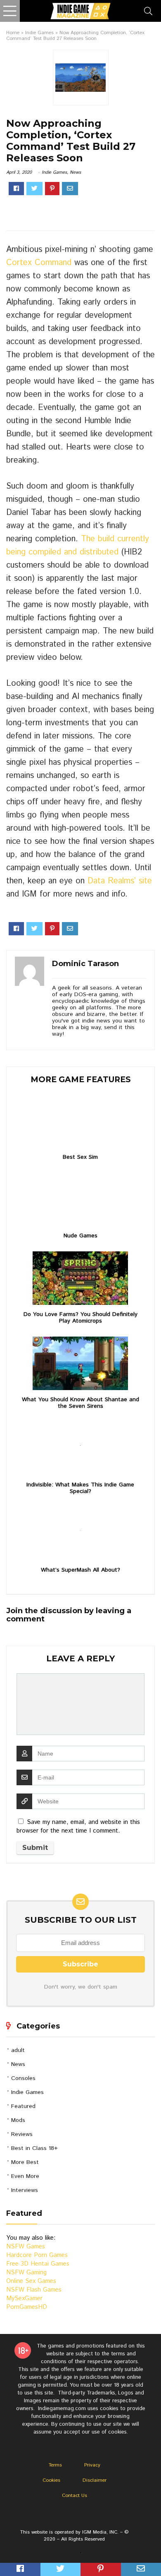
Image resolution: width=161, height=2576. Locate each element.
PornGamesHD (27, 2307)
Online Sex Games (31, 2281)
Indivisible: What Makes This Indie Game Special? (80, 1488)
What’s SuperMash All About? (80, 1570)
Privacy (92, 2465)
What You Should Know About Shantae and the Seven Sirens (80, 1403)
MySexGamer (24, 2298)
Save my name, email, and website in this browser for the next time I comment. (78, 1826)
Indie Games (39, 33)
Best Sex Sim (80, 1157)
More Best (25, 2162)
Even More (25, 2176)
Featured (23, 2106)
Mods (18, 2120)
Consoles (23, 2078)
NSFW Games (26, 2246)
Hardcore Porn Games (37, 2255)
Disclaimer (95, 2480)
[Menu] (10, 11)
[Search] (148, 11)
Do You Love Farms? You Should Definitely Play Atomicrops (80, 1318)
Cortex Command (39, 263)
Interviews (25, 2190)
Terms (55, 2465)
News (75, 172)
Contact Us (75, 2496)
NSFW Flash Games (34, 2290)
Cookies (51, 2480)
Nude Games (80, 1236)
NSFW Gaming (26, 2272)
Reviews (22, 2134)
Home (13, 33)
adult (18, 2050)
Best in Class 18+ (34, 2148)
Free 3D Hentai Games (38, 2264)
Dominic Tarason (85, 964)
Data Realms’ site (120, 881)
